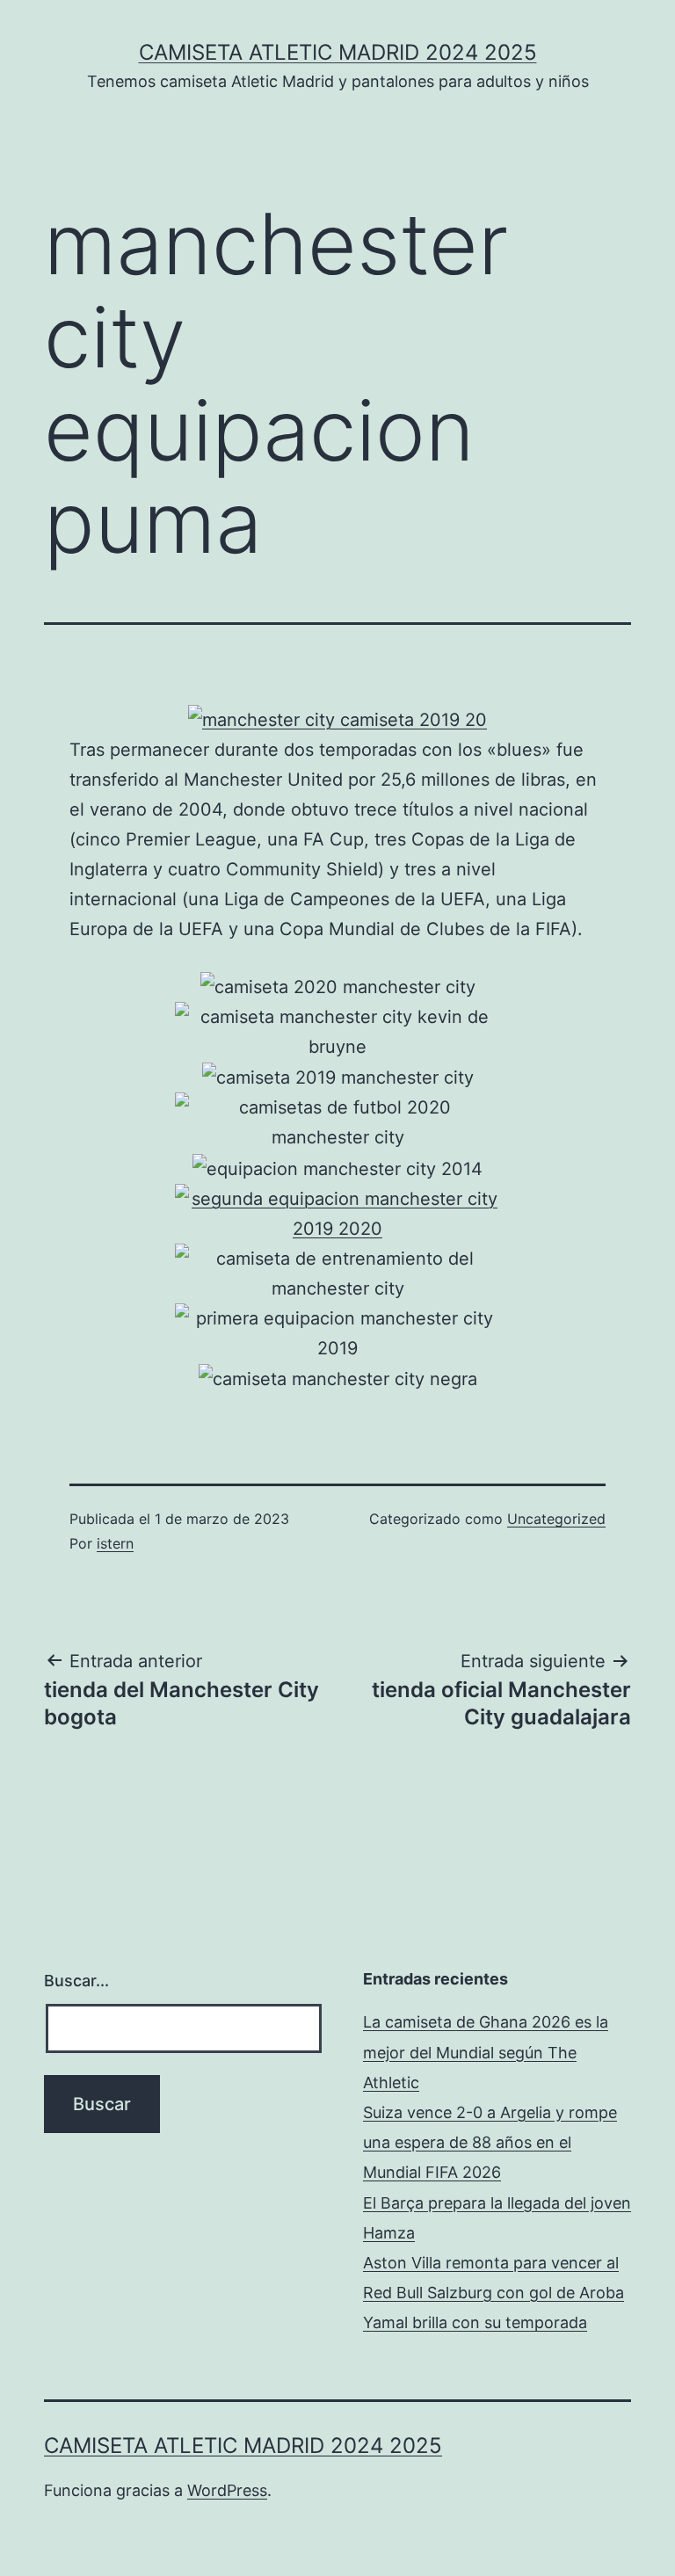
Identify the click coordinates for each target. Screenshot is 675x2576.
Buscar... (76, 1981)
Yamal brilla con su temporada (475, 2322)
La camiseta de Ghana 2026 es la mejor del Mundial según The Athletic (486, 2052)
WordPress (227, 2490)
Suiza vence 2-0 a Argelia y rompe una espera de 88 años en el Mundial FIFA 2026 (490, 2142)
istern (115, 1543)
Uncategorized (556, 1519)
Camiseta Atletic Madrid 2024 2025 (338, 52)
